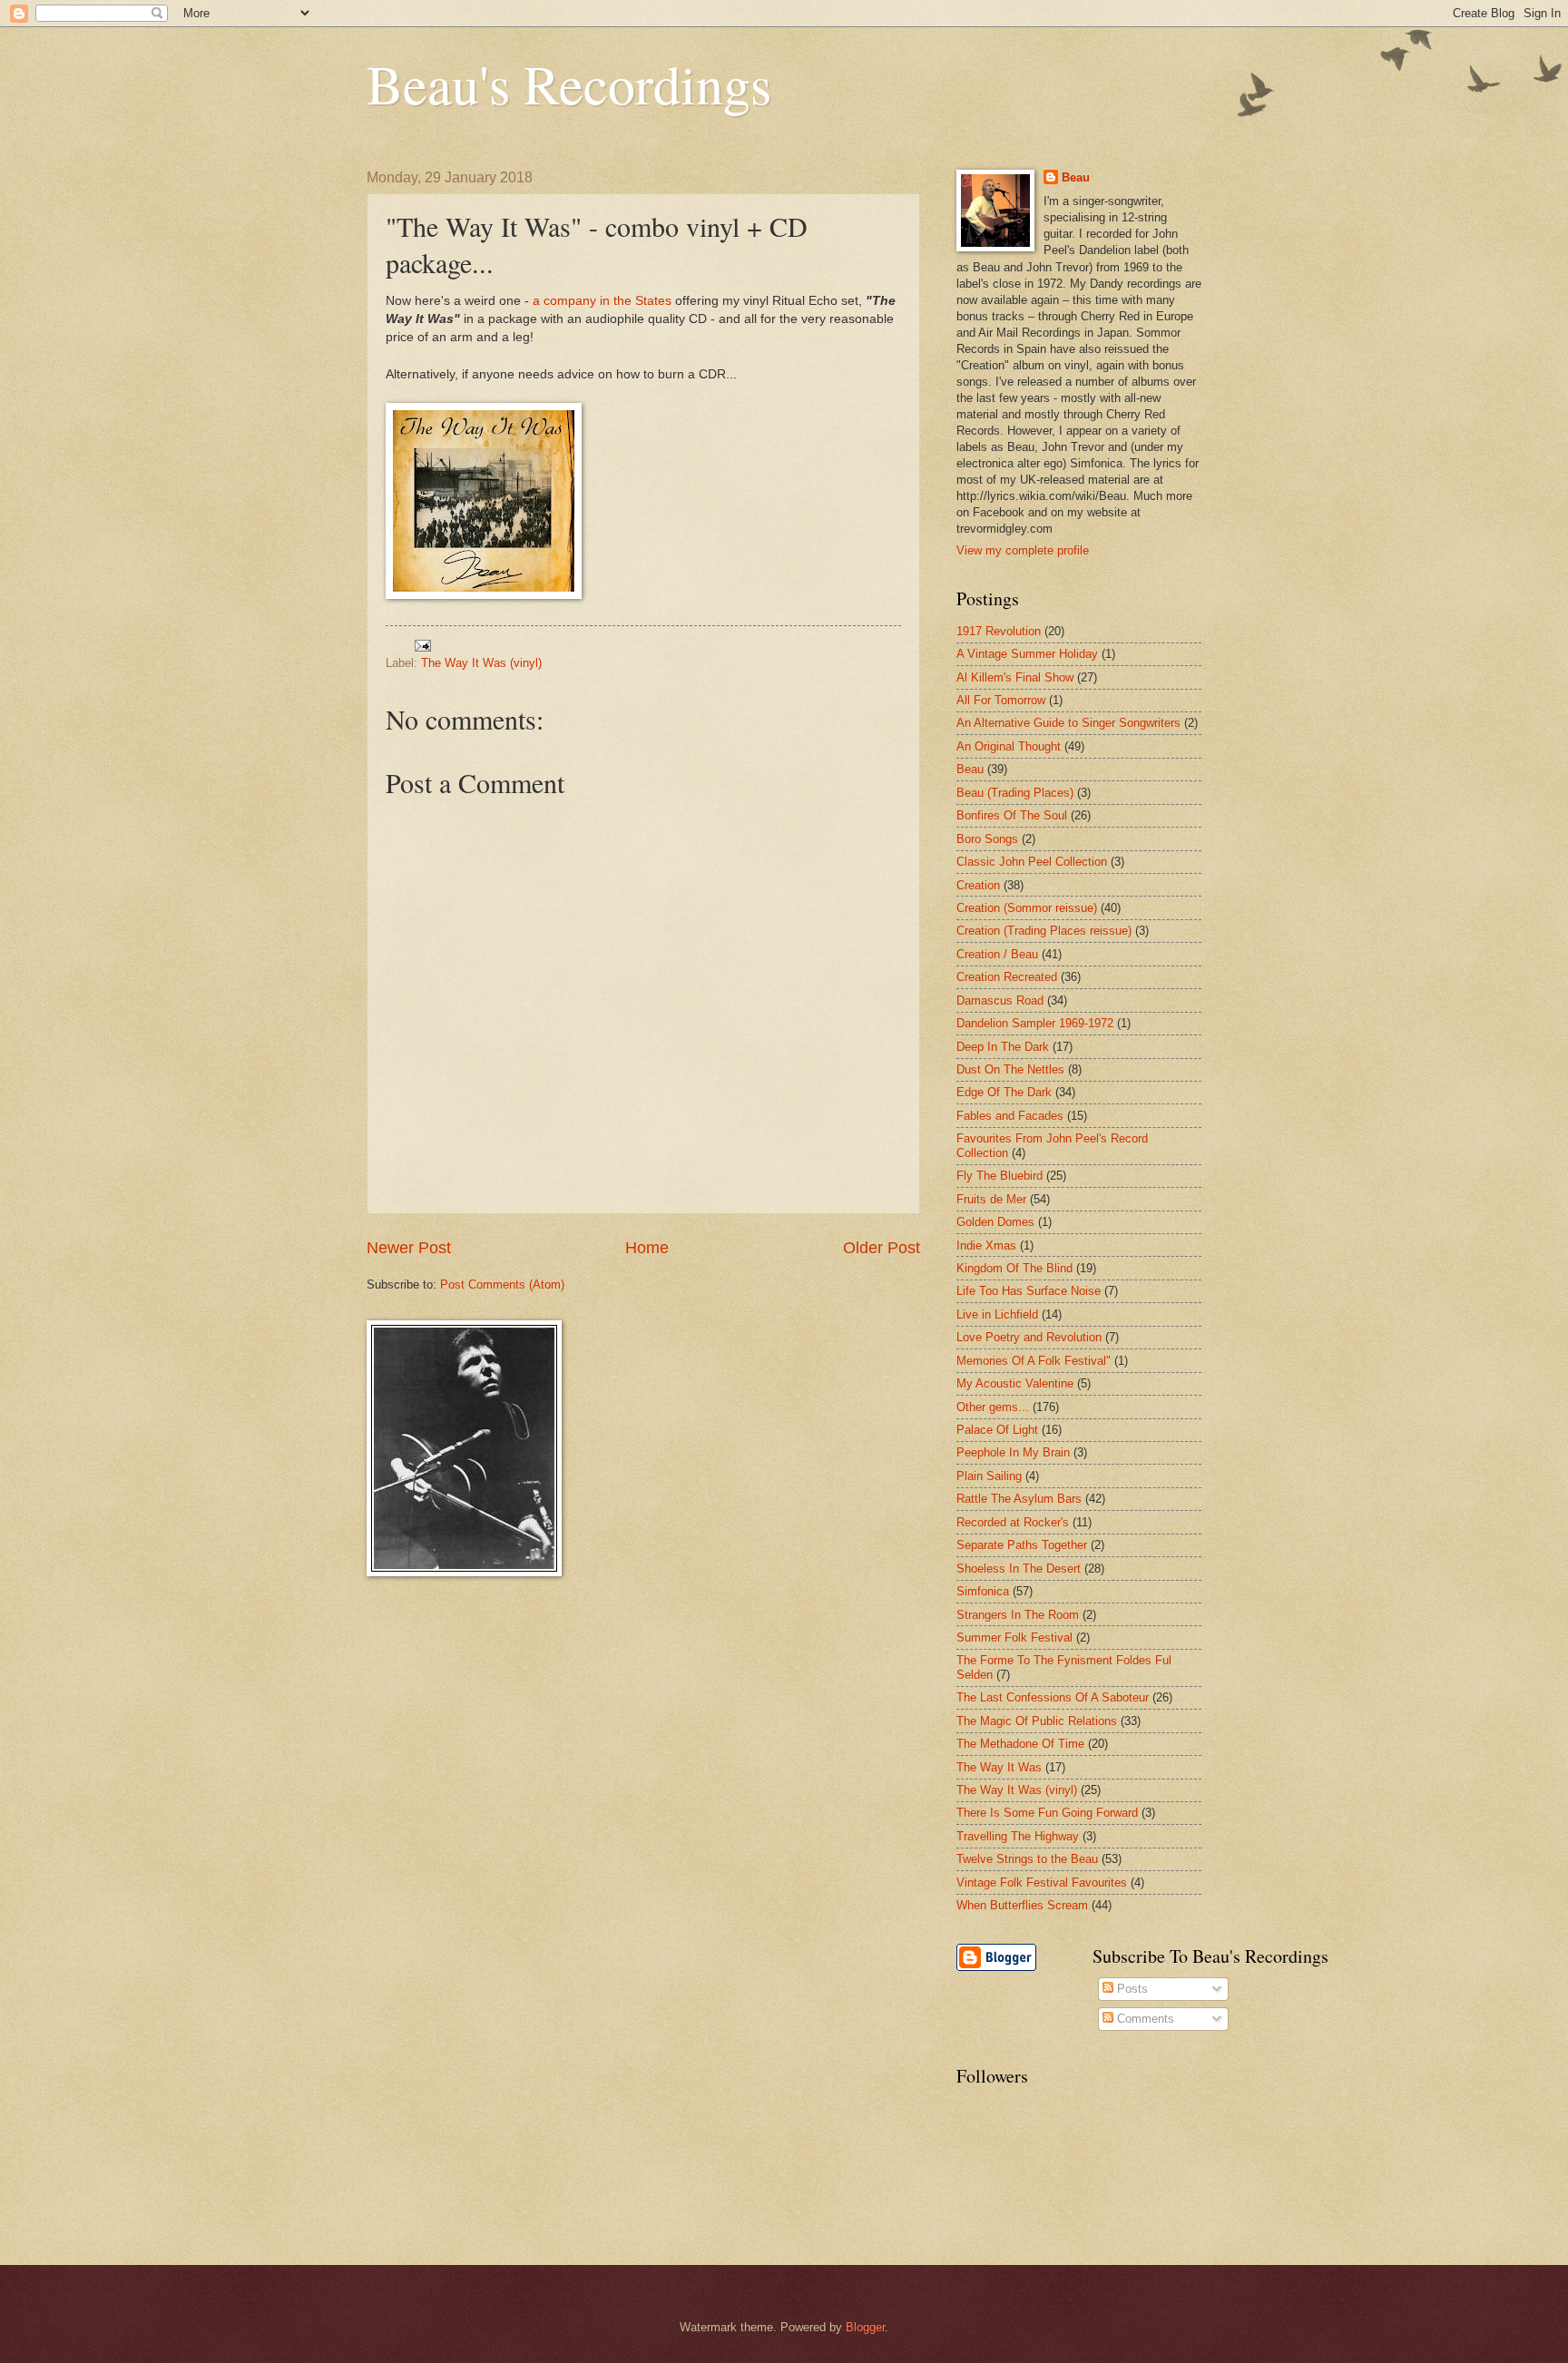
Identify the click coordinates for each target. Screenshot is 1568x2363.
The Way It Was (999, 1767)
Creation (978, 885)
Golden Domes (995, 1222)
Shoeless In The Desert (1019, 1569)
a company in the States (602, 301)
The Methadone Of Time (1020, 1744)
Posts (1131, 1989)
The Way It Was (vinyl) (481, 663)
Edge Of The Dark (1004, 1092)
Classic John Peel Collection (1032, 862)
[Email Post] (422, 644)
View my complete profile (1023, 550)
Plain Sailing (989, 1476)
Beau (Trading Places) (1015, 793)
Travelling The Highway (1018, 1836)
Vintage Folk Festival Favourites (1042, 1883)
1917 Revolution (999, 631)
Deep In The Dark (1003, 1047)
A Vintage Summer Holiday (1027, 654)
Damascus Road (1000, 1000)
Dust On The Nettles (1010, 1069)
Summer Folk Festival (1014, 1637)
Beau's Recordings (569, 83)
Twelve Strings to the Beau (1027, 1859)
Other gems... (993, 1407)
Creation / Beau (997, 954)
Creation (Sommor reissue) (1027, 908)
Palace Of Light (997, 1430)
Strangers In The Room (1018, 1615)
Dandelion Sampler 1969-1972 (1035, 1023)
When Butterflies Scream (1022, 1905)
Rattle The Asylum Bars (1019, 1499)
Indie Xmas (986, 1245)
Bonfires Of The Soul (1012, 815)
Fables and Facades (1010, 1116)
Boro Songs (987, 839)
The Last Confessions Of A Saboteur (1053, 1697)
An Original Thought (1009, 746)
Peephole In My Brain (1013, 1452)
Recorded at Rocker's (1013, 1522)
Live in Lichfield (997, 1314)
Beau (1076, 177)
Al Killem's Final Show (1015, 677)
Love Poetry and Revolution (1029, 1337)
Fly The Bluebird (1000, 1176)
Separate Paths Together (1022, 1545)
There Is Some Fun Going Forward (1047, 1813)
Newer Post (409, 1248)
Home (647, 1248)
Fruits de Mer (991, 1199)
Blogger (865, 2327)
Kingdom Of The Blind (1014, 1268)
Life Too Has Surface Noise (1029, 1291)
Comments (1144, 2019)
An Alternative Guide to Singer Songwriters (1068, 723)
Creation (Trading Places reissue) (1044, 931)
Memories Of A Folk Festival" (1034, 1361)
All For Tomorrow (1001, 700)
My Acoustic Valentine (1015, 1383)
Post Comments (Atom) (502, 1284)
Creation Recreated (1007, 977)
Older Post (882, 1248)
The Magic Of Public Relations (1037, 1721)
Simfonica (983, 1591)
